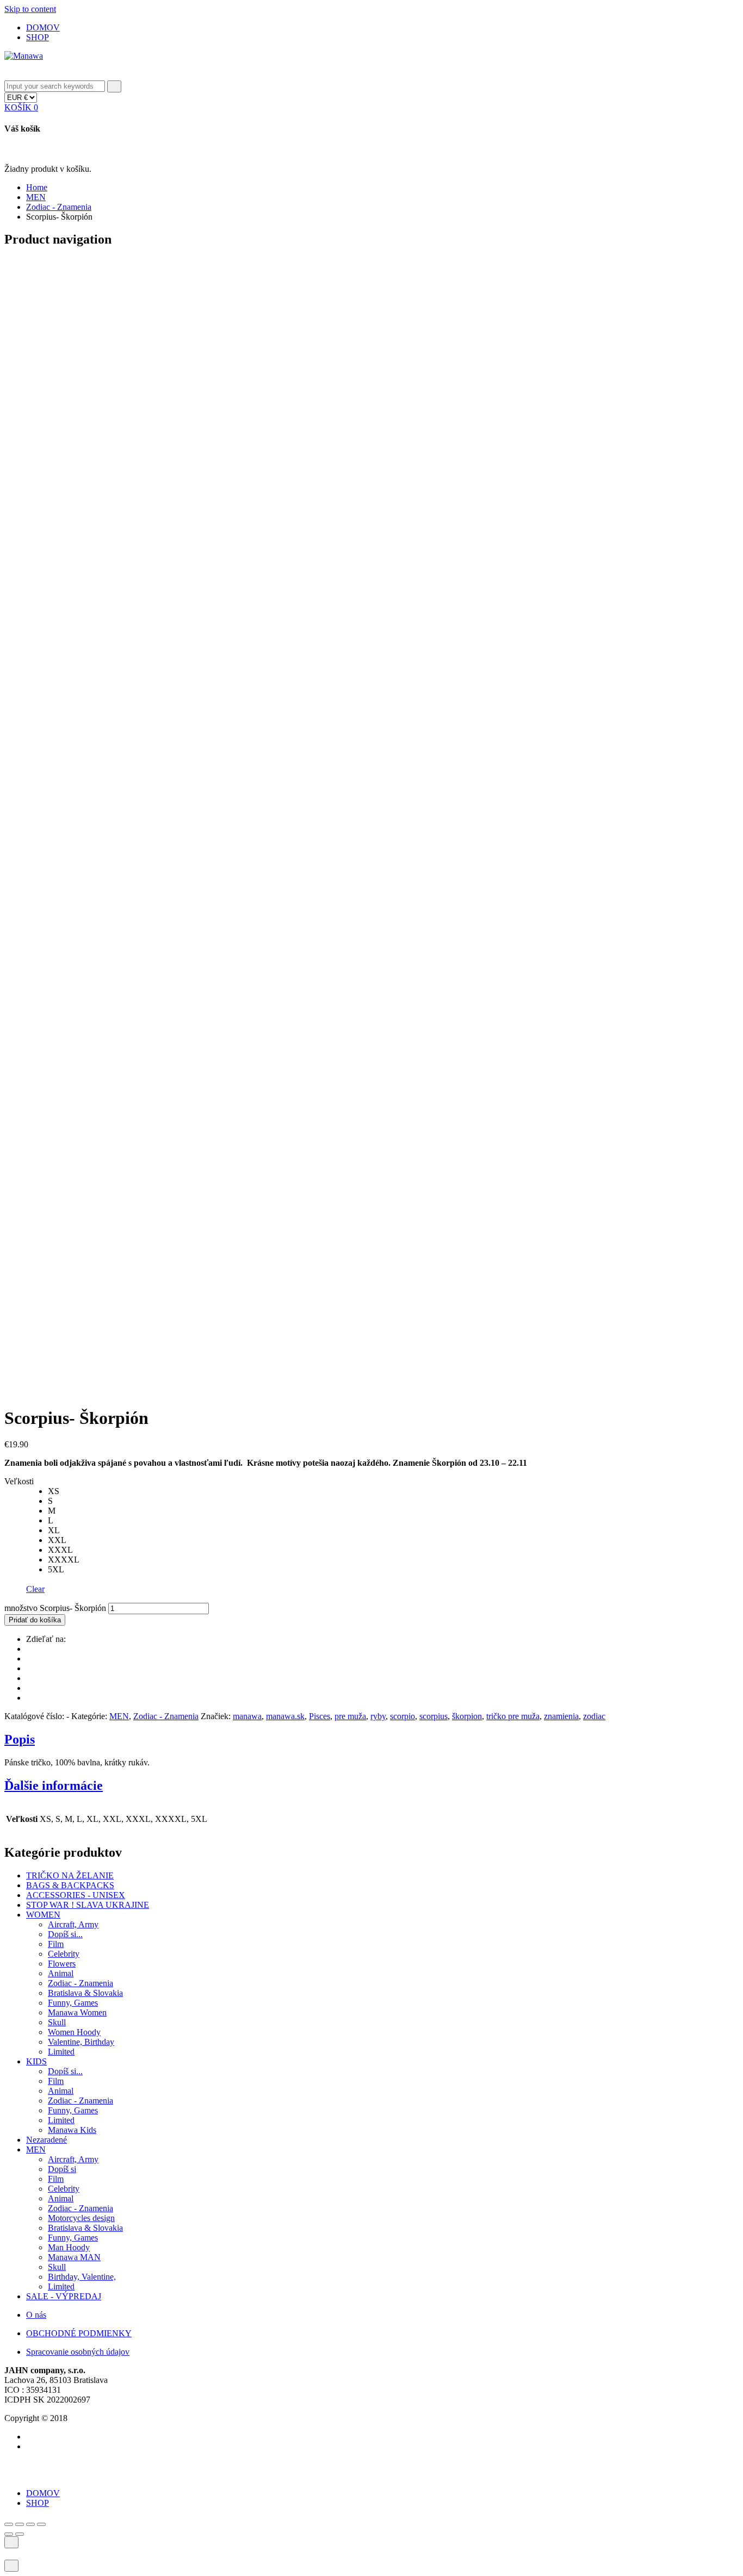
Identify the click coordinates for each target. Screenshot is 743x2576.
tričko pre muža (513, 1716)
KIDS (36, 2061)
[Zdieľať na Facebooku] (29, 1659)
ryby (378, 1716)
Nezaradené (47, 2140)
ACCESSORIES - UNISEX (76, 1895)
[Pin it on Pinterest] (29, 1668)
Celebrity (64, 1954)
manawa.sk (285, 1716)
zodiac (594, 1716)
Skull (57, 2022)
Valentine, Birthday (81, 2042)
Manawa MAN (74, 2257)
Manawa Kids (72, 2130)
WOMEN (43, 1915)
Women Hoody (74, 2032)
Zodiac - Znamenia (59, 207)
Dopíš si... (65, 1934)
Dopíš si (62, 2169)
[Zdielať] (20, 2524)
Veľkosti (19, 1481)
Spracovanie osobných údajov (78, 2352)
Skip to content (30, 9)
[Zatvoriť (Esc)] (9, 2524)
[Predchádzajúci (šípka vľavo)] (9, 2534)
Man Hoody (69, 2247)
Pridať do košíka (35, 1620)
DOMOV (43, 27)
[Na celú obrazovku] (30, 2524)
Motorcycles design (81, 2218)
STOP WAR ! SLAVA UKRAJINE (88, 1905)
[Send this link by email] (29, 1698)
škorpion (467, 1716)
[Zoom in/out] (41, 2524)
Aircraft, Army (73, 1924)
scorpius (434, 1716)
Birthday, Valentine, (82, 2277)
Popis (20, 1739)
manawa (247, 1716)
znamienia (561, 1716)
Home (37, 187)
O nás (36, 2315)
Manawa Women (77, 2012)
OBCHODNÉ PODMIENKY (79, 2333)
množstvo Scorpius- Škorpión (55, 1608)
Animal (61, 1973)
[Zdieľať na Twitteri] (29, 1649)
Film (56, 1944)
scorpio (403, 1716)
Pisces (320, 1716)
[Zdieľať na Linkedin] (29, 1688)
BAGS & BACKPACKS (70, 1885)
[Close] (8, 75)
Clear (35, 1589)
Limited (61, 2052)
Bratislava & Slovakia (85, 1993)
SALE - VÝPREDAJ (64, 2296)
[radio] (393, 1491)
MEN (36, 197)
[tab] (371, 1740)
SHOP (38, 37)
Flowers (62, 1964)
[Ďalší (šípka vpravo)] (20, 2534)
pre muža (350, 1716)
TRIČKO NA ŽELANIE (70, 1875)
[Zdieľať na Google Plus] (29, 1678)
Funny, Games (73, 2003)
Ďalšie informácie (54, 1785)
